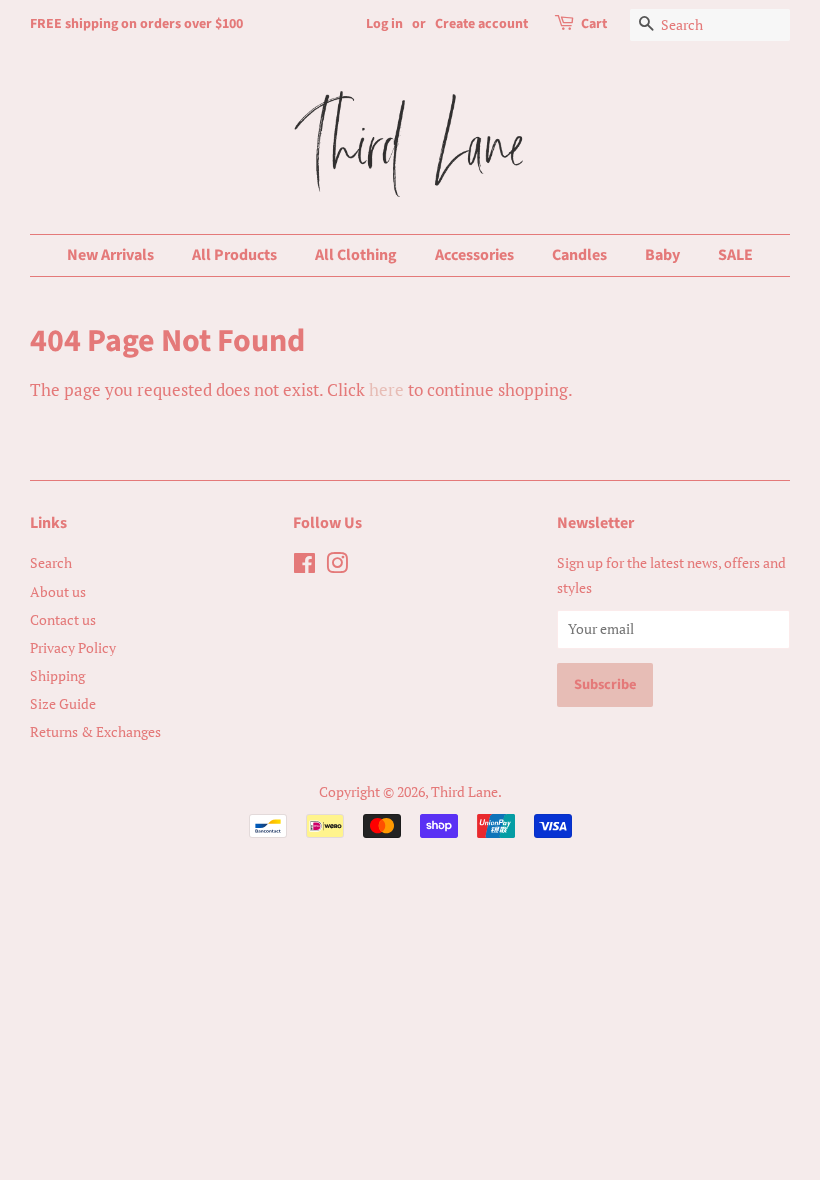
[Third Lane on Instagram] (337, 566)
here (386, 389)
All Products (234, 255)
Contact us (63, 619)
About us (58, 591)
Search (51, 562)
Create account (481, 24)
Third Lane (464, 791)
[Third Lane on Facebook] (304, 566)
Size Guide (63, 703)
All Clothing (356, 255)
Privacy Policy (73, 647)
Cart (594, 24)
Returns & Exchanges (95, 731)
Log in (384, 24)
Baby (662, 255)
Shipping (57, 675)
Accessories (474, 255)
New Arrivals (110, 255)
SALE (735, 255)
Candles (579, 255)
